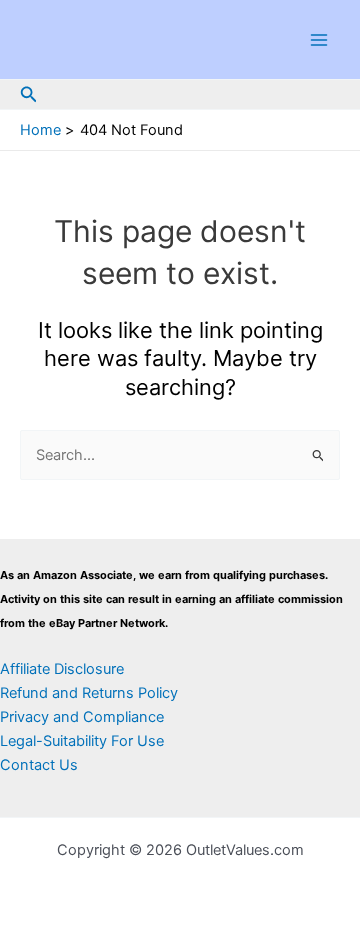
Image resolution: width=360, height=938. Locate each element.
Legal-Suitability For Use (82, 741)
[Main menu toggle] (319, 40)
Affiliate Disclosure (62, 669)
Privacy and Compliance (82, 717)
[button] (29, 94)
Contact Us (39, 765)
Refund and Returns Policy (89, 693)
